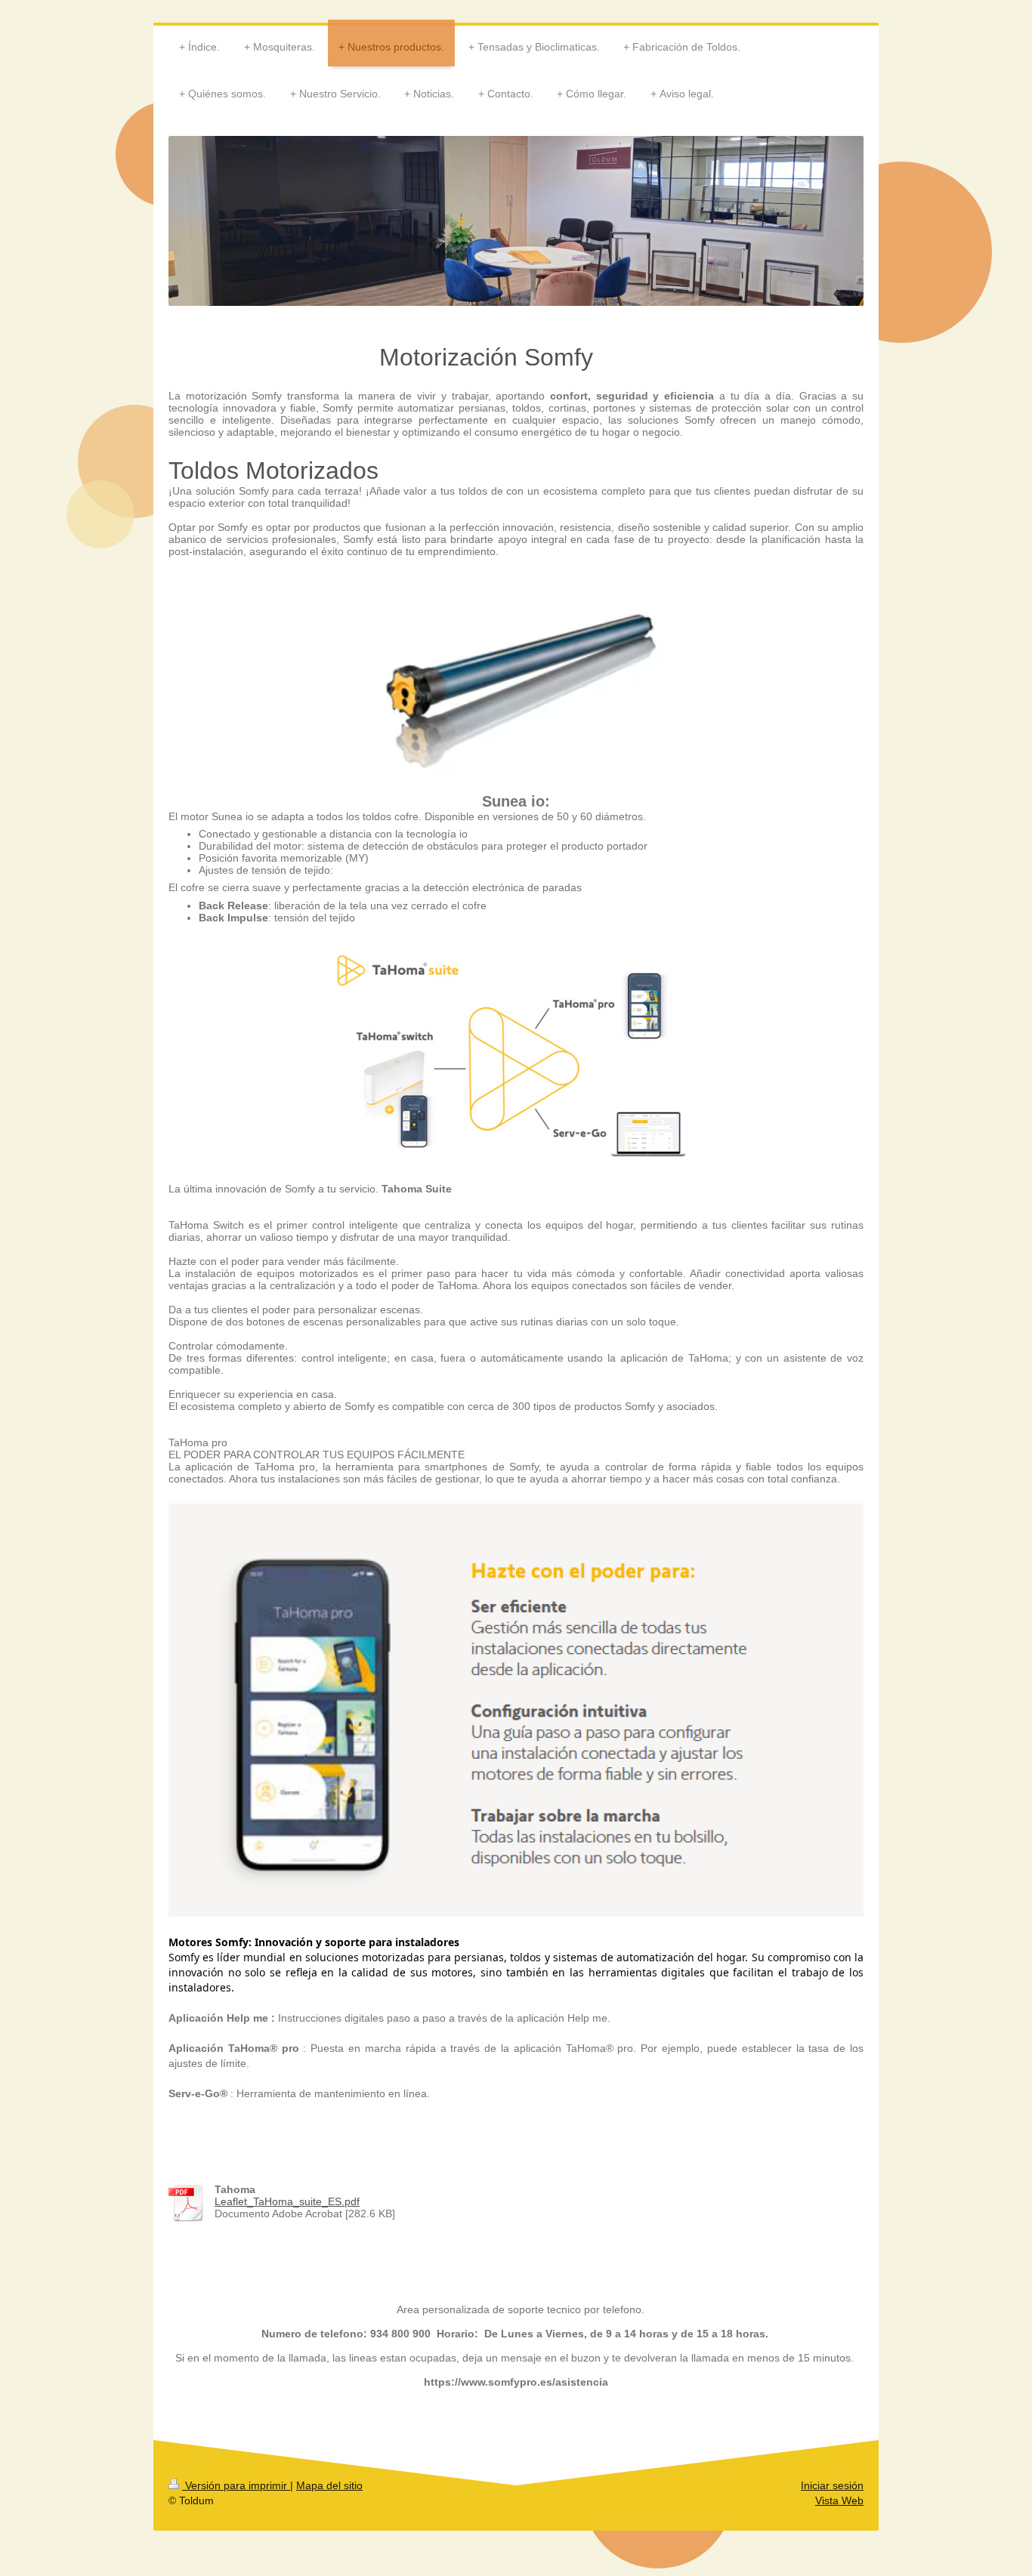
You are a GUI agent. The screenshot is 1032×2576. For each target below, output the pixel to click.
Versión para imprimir (236, 2485)
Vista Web (839, 2500)
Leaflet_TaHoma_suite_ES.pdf (287, 2201)
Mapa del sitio (329, 2485)
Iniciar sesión (832, 2485)
